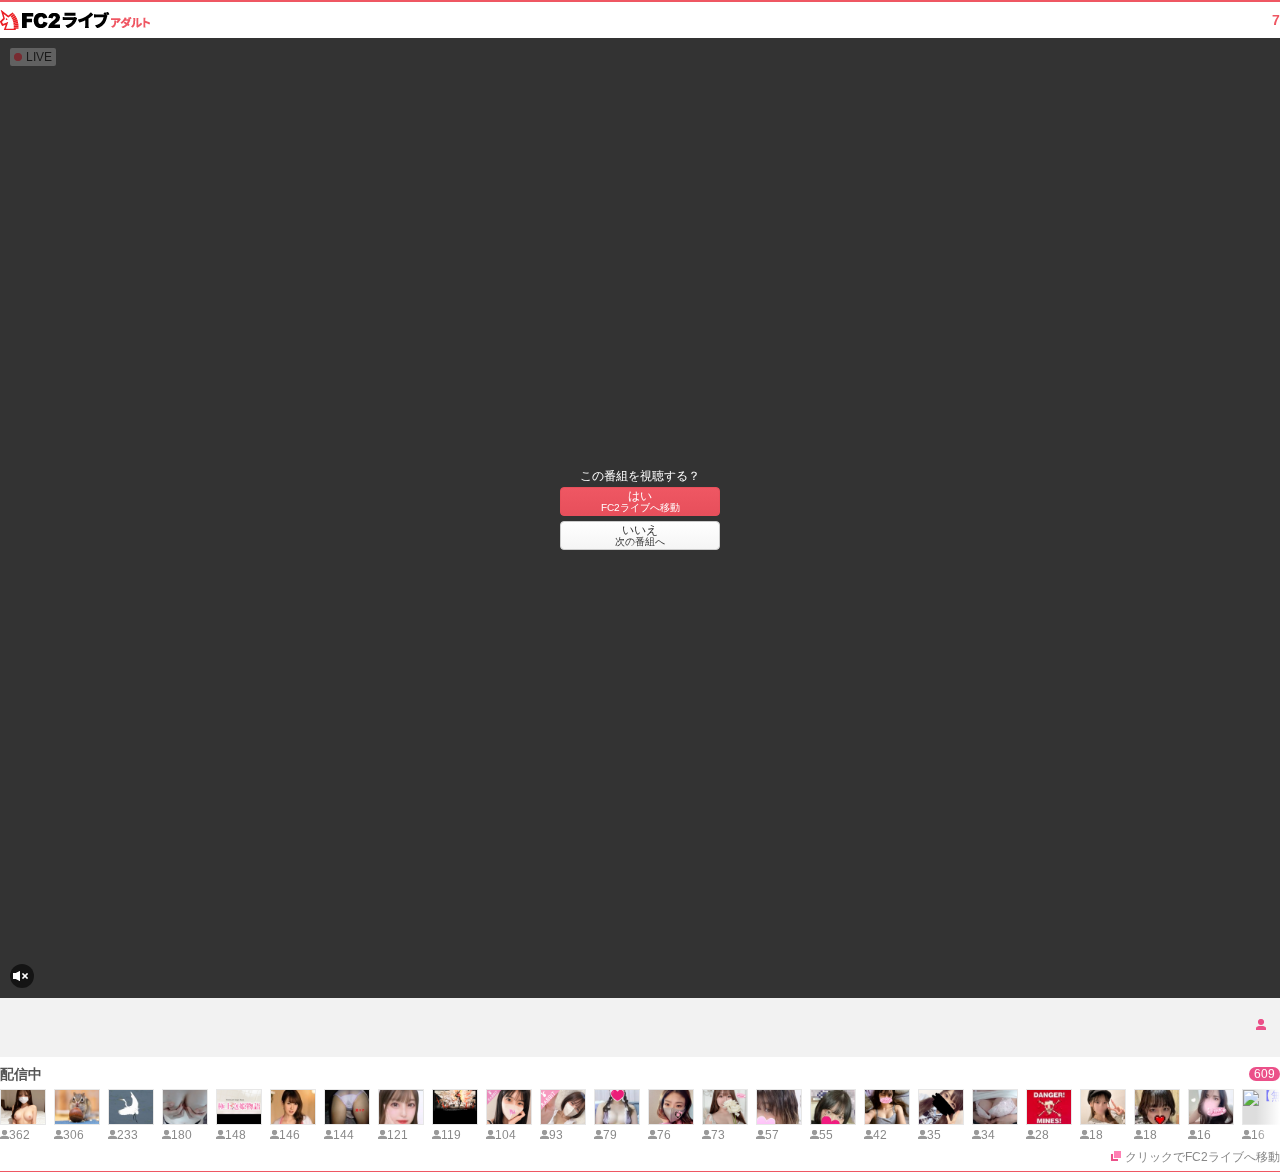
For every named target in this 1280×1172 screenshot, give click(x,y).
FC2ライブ (75, 20)
